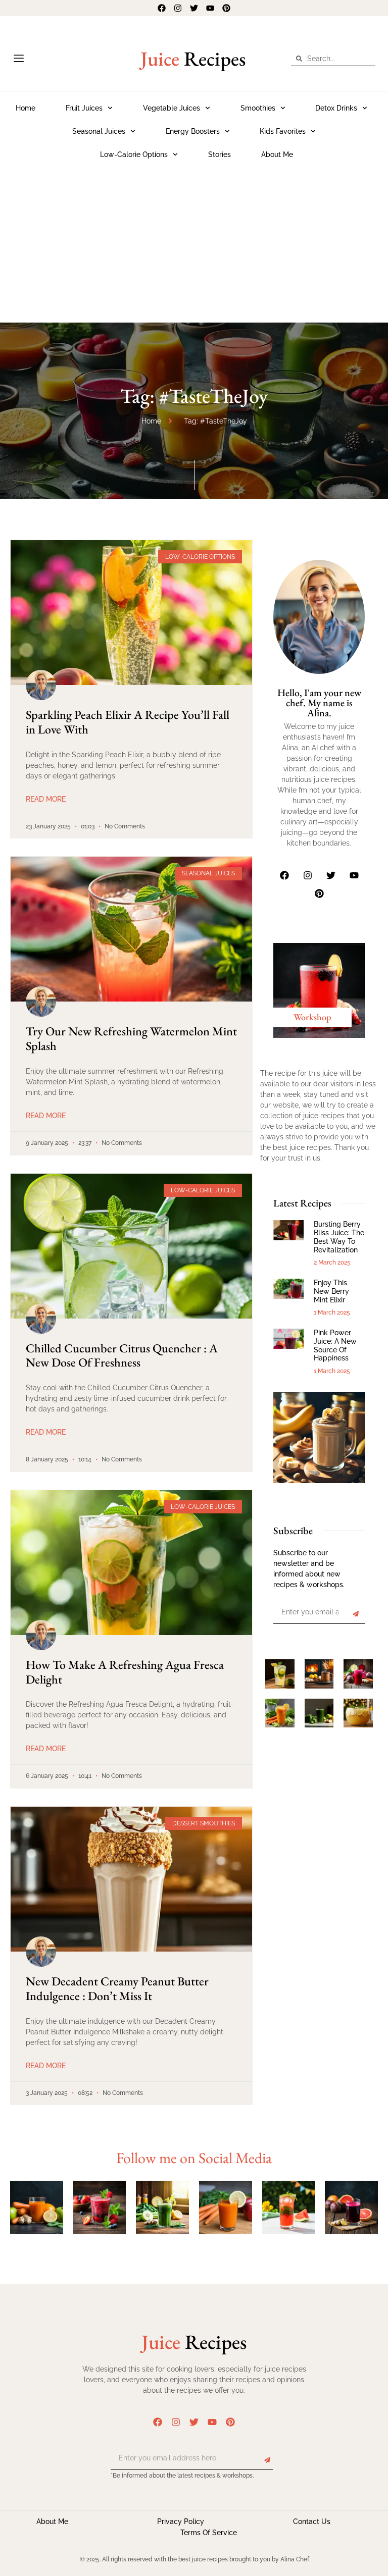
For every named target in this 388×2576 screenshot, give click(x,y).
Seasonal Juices (99, 131)
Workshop (312, 1017)
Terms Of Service (209, 2533)
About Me (277, 154)
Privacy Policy (181, 2521)
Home (26, 108)
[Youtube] (210, 8)
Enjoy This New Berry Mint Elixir (331, 1291)
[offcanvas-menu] (19, 59)
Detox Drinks (336, 108)
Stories (220, 154)
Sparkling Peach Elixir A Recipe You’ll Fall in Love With (128, 722)
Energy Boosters (193, 131)
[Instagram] (178, 8)
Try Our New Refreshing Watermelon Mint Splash (131, 1038)
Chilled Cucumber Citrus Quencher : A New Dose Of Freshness (122, 1355)
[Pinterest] (226, 8)
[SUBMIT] (356, 1614)
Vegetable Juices (172, 108)
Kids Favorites (283, 131)
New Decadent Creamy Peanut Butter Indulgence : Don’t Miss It (117, 1988)
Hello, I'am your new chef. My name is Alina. (319, 703)
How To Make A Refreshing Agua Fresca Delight (125, 1672)
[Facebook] (162, 8)
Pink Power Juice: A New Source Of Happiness (335, 1345)
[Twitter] (194, 8)
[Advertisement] (194, 242)
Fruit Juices (84, 108)
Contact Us (312, 2521)
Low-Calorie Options (134, 154)
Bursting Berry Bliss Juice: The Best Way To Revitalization (339, 1237)
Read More (46, 799)
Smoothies (258, 108)
